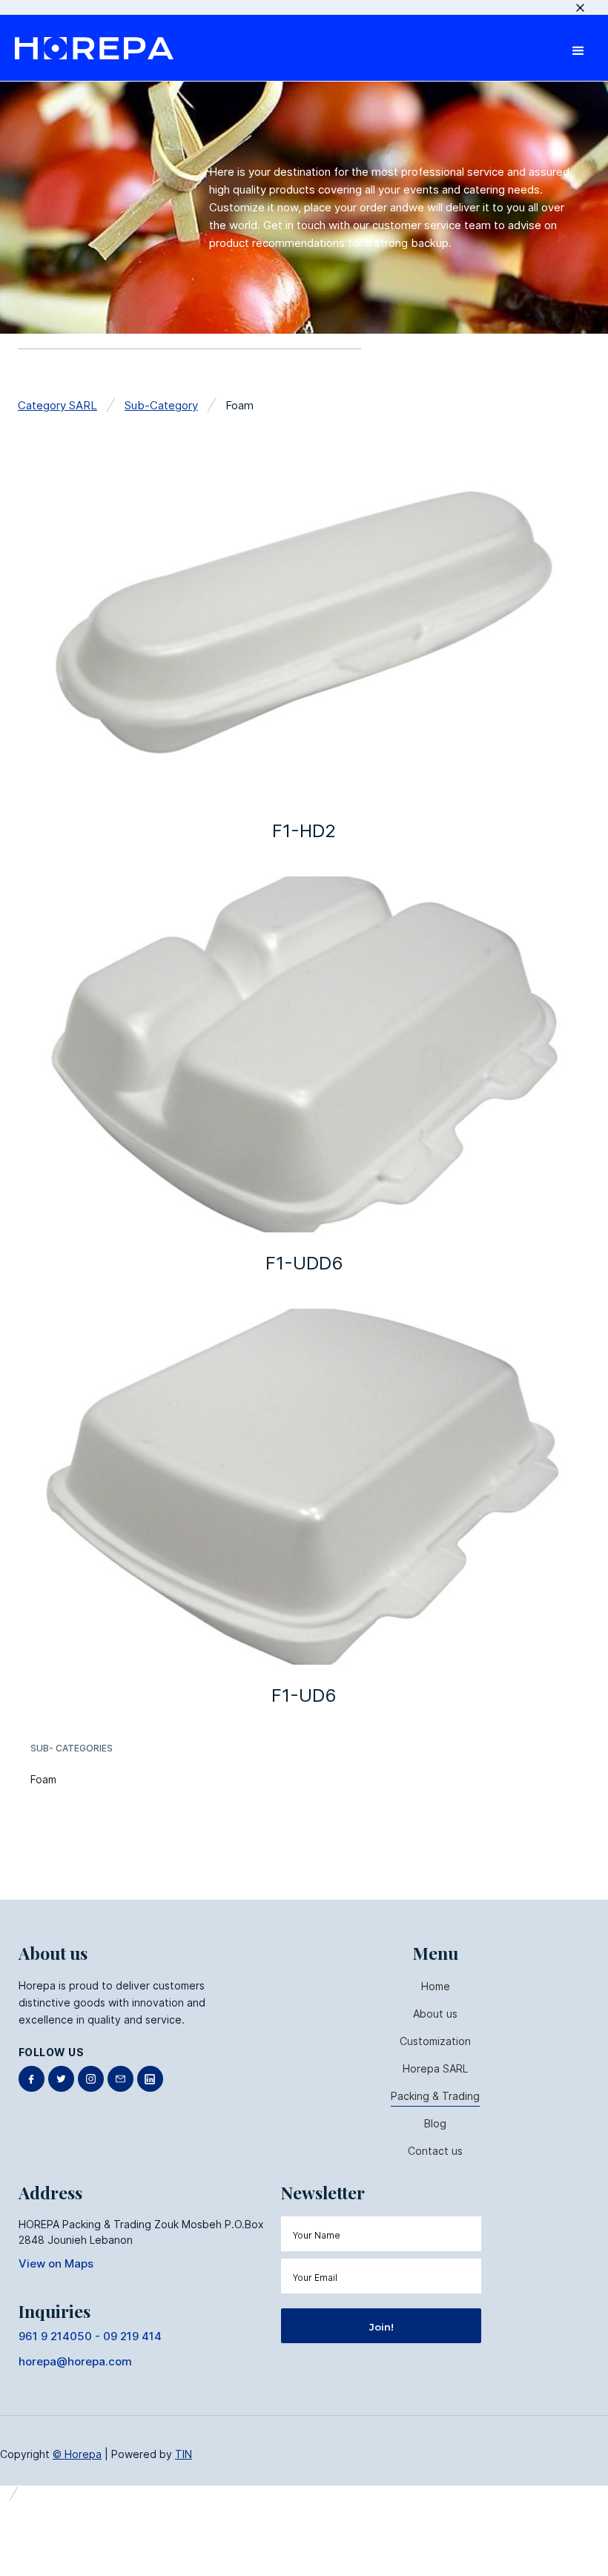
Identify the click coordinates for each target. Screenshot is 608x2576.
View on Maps (56, 2263)
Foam (43, 1779)
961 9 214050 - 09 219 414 (90, 2336)
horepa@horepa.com (75, 2361)
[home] (94, 48)
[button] (578, 48)
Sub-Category (161, 405)
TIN (184, 2454)
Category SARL (57, 405)
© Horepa (77, 2454)
